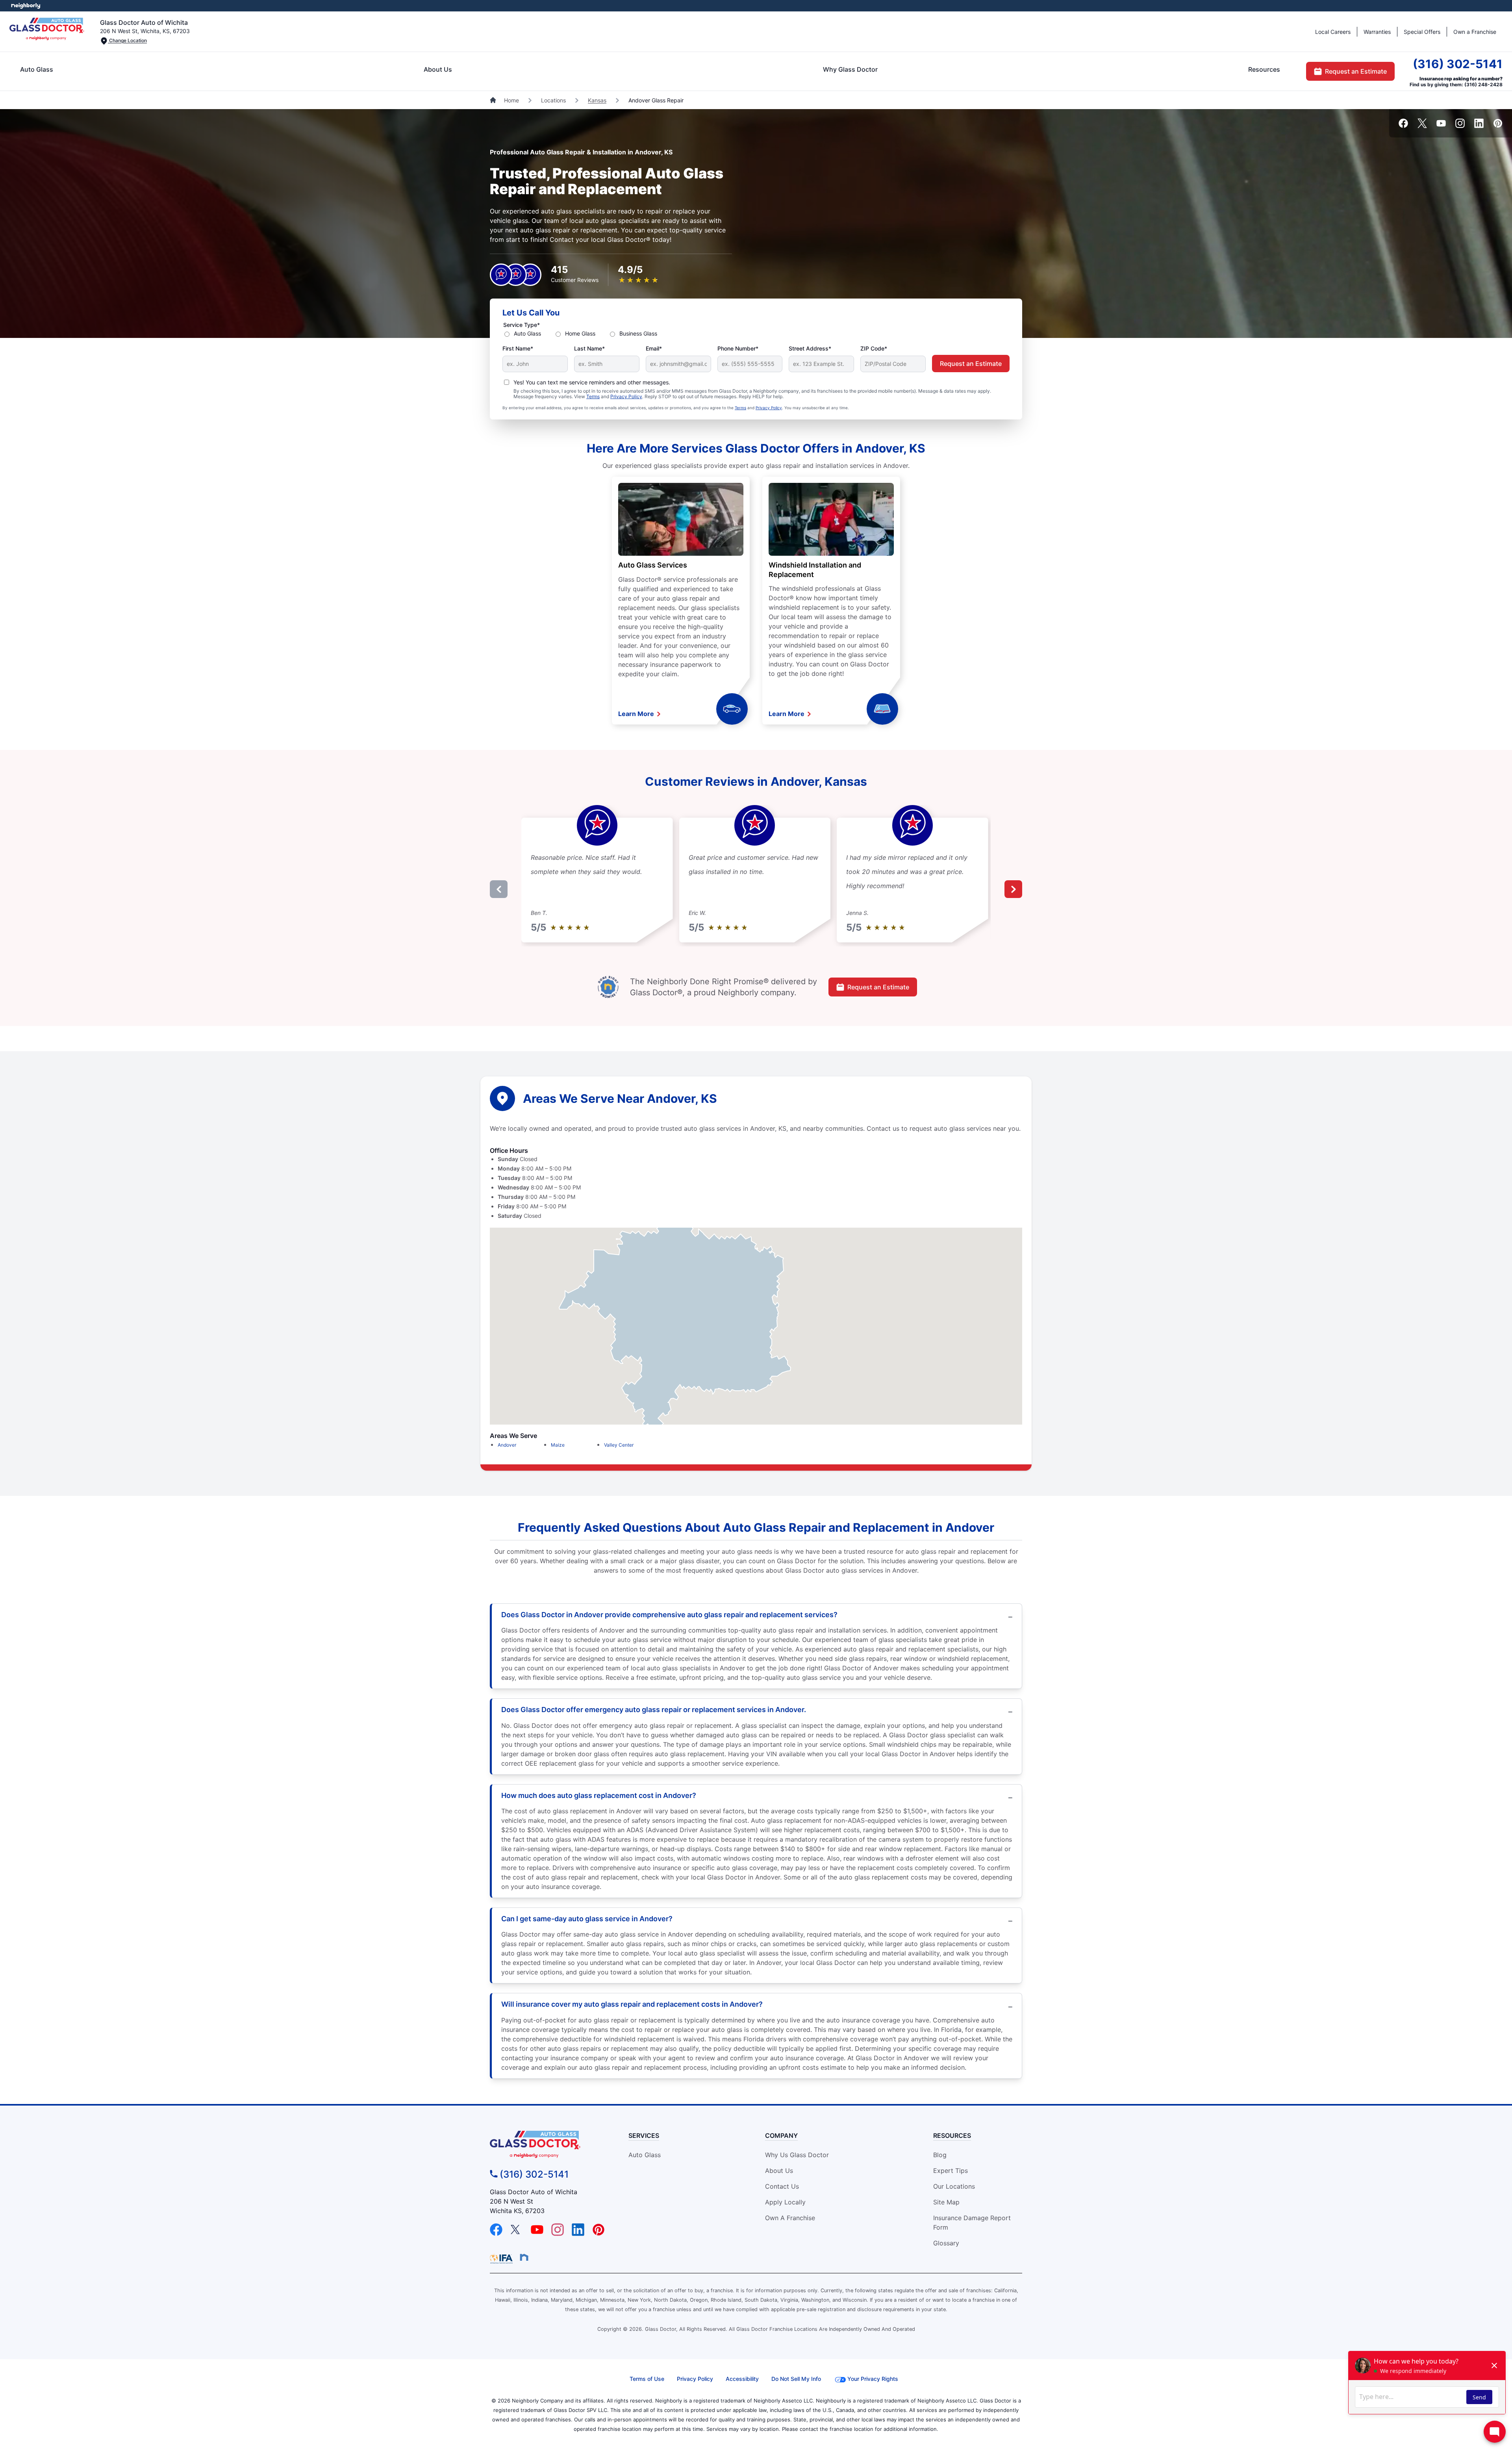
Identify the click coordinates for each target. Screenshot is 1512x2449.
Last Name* (589, 348)
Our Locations (954, 2186)
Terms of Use (647, 2379)
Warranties (1377, 32)
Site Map (946, 2202)
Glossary (946, 2243)
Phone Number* (738, 348)
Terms (593, 396)
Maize (558, 1445)
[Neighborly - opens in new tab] (524, 2257)
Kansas (597, 100)
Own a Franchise (1475, 32)
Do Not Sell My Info (796, 2379)
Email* (654, 348)
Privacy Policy (626, 396)
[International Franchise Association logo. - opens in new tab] (503, 2259)
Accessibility (742, 2379)
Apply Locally (785, 2202)
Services (644, 2135)
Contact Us (782, 2186)
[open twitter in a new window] (1422, 126)
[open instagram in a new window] (1460, 126)
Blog (940, 2155)
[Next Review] (1013, 889)
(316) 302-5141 (1458, 64)
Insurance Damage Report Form (972, 2223)
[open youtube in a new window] (1441, 126)
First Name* (518, 348)
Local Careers (1333, 32)
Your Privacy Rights (873, 2379)
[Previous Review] (499, 889)
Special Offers (1422, 32)
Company (781, 2135)
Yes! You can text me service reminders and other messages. (592, 382)
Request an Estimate (1356, 71)
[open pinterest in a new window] (1498, 126)
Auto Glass (37, 69)
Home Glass (580, 333)
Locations (553, 100)
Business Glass (638, 333)
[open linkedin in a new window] (1479, 126)
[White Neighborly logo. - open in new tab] (26, 6)
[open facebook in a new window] (1403, 126)
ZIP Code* (874, 348)
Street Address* (810, 348)
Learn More (637, 714)
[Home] (494, 100)
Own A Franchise (790, 2218)
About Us (438, 69)
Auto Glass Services (653, 565)
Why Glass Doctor (850, 69)
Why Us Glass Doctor (797, 2155)
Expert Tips (951, 2171)
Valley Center (619, 1445)
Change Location (127, 40)
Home (511, 100)
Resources (1264, 69)
